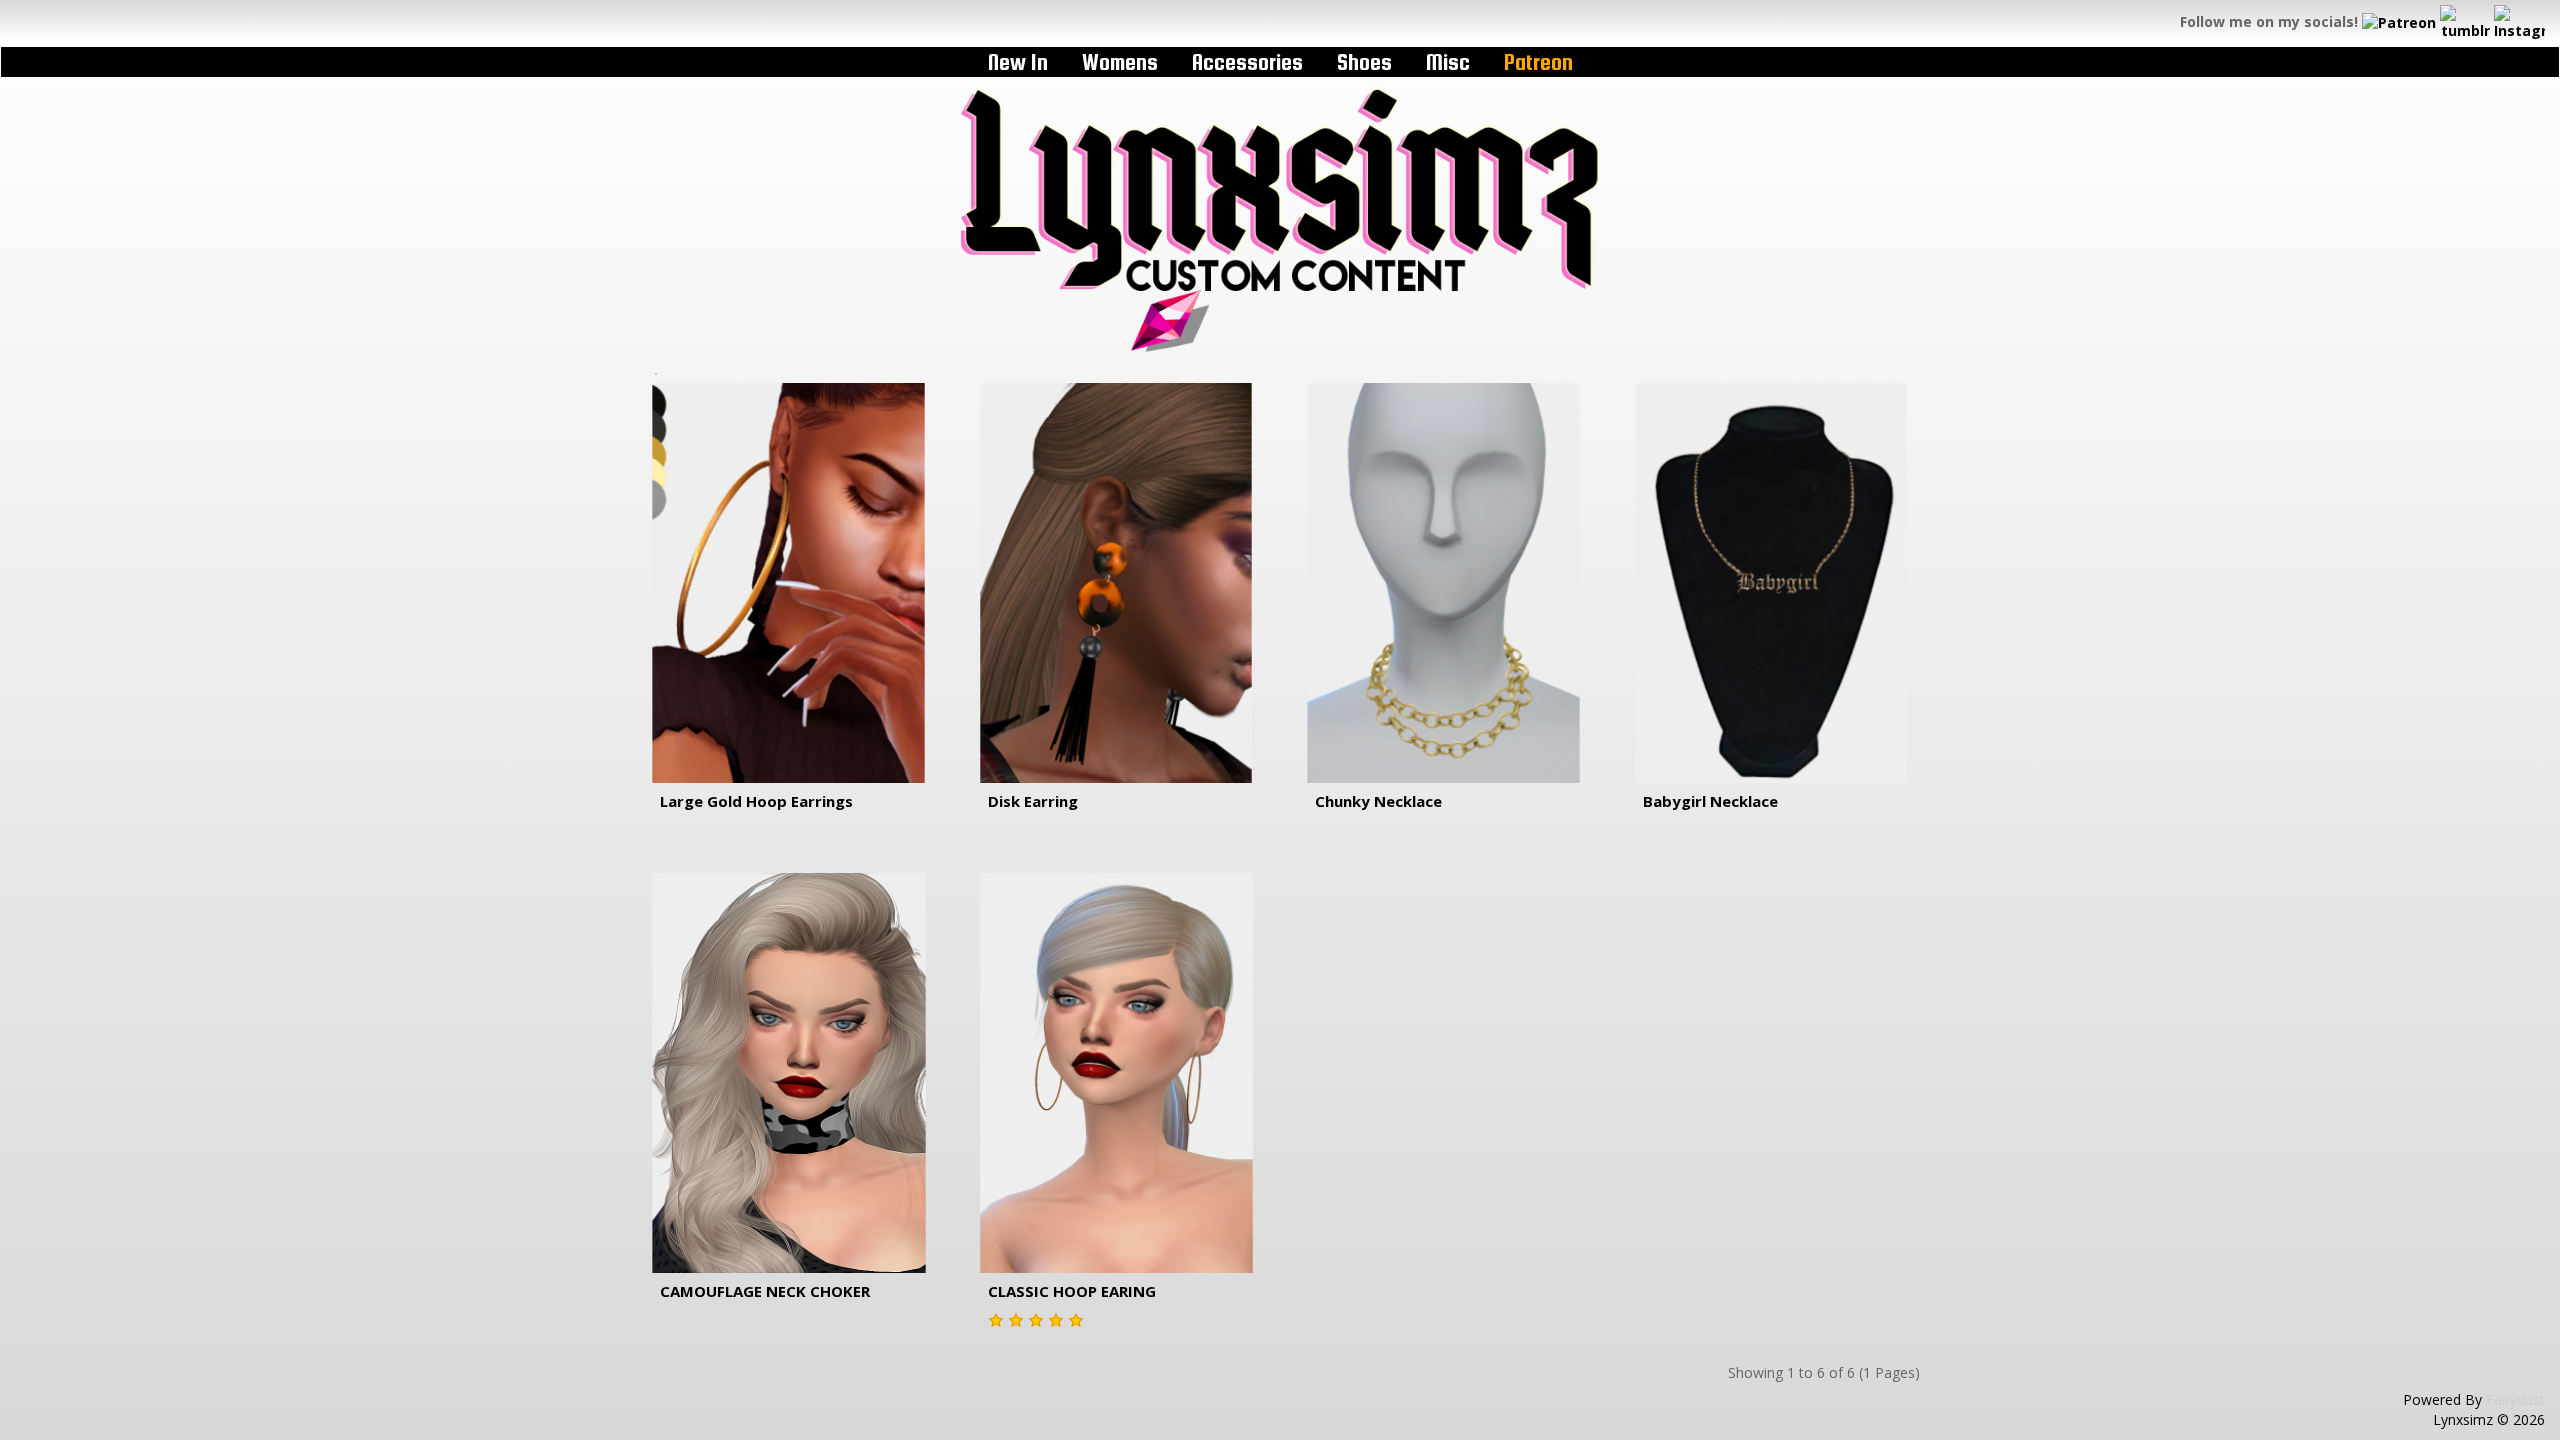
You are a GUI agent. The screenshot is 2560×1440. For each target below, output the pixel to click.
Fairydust (2515, 1399)
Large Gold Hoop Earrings (756, 801)
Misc (1448, 62)
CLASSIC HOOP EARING (1072, 1291)
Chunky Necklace (1378, 801)
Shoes (1364, 62)
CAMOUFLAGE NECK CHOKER (765, 1291)
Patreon (1538, 62)
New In (1018, 62)
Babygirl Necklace (1710, 801)
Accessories (1247, 62)
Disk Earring (1033, 801)
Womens (1120, 62)
